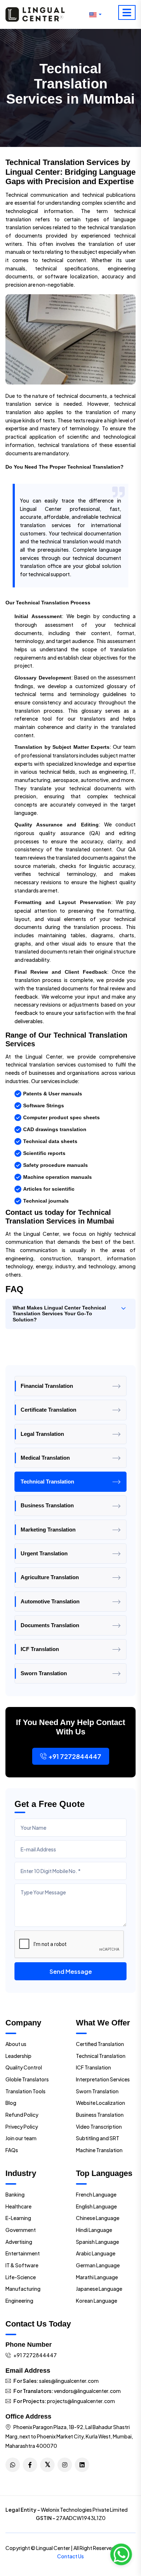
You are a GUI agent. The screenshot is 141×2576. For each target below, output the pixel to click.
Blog (11, 2103)
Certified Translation (100, 2044)
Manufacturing (23, 2289)
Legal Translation (42, 1434)
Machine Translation (99, 2150)
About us (16, 2044)
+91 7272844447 (75, 1756)
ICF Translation (40, 1649)
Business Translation (47, 1505)
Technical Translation (47, 1482)
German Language (98, 2265)
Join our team (21, 2138)
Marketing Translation (48, 1530)
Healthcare (18, 2206)
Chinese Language (98, 2218)
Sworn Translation (44, 1673)
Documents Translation (50, 1625)
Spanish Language (97, 2242)
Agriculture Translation (50, 1577)
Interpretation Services (103, 2079)
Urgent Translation (44, 1553)
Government (21, 2230)
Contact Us (70, 2556)
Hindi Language (94, 2230)
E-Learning (18, 2218)
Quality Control (24, 2067)
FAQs (12, 2150)
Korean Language (97, 2301)
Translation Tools (25, 2091)
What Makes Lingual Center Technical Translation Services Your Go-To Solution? (59, 1314)
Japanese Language (99, 2289)
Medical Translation (45, 1458)
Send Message (71, 1971)
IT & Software (22, 2265)
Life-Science (21, 2277)
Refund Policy (22, 2115)
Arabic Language (96, 2253)
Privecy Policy (22, 2127)
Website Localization (101, 2103)
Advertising (19, 2242)
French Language (96, 2194)
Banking (15, 2194)
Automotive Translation (50, 1601)
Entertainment (23, 2253)
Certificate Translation (48, 1410)
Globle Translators (27, 2079)
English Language (96, 2206)
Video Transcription (99, 2127)
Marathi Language (97, 2277)
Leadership (18, 2056)
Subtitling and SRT (98, 2138)
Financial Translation (47, 1386)
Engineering (19, 2301)
